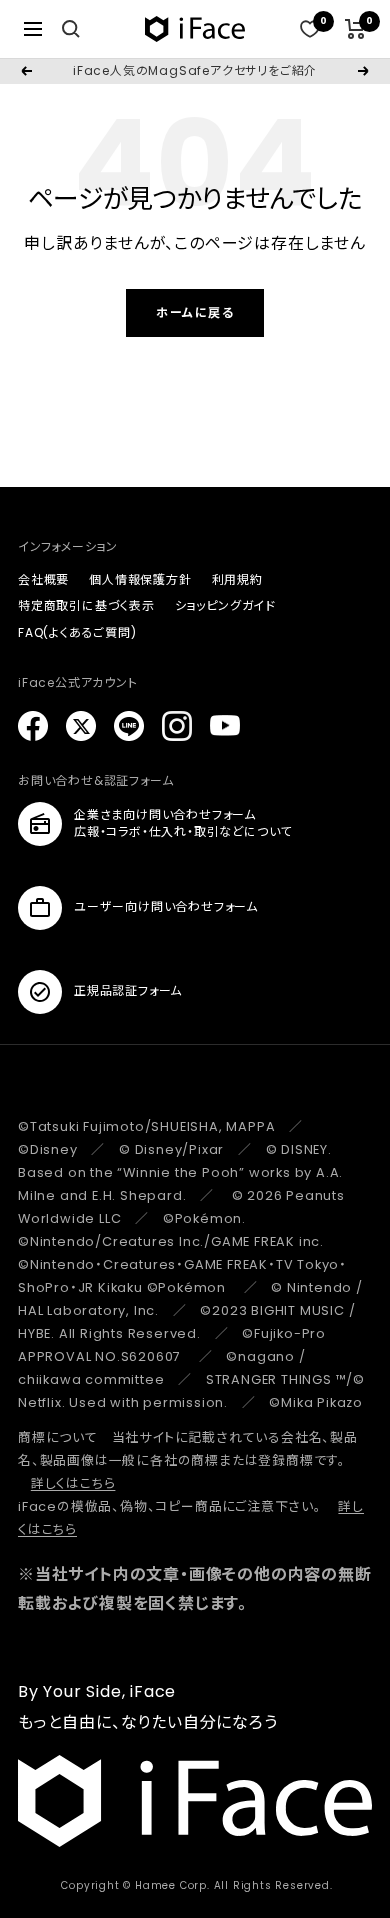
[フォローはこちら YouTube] (225, 726)
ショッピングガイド (225, 605)
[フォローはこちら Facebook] (33, 726)
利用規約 (237, 579)
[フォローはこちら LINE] (129, 726)
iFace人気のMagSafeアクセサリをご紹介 (195, 70)
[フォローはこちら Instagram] (177, 726)
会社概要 (43, 579)
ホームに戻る (195, 312)
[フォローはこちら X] (81, 726)
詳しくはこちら (73, 1483)
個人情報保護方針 (140, 579)
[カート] (355, 29)
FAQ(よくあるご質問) (77, 632)
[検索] (71, 29)
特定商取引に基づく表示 (86, 605)
